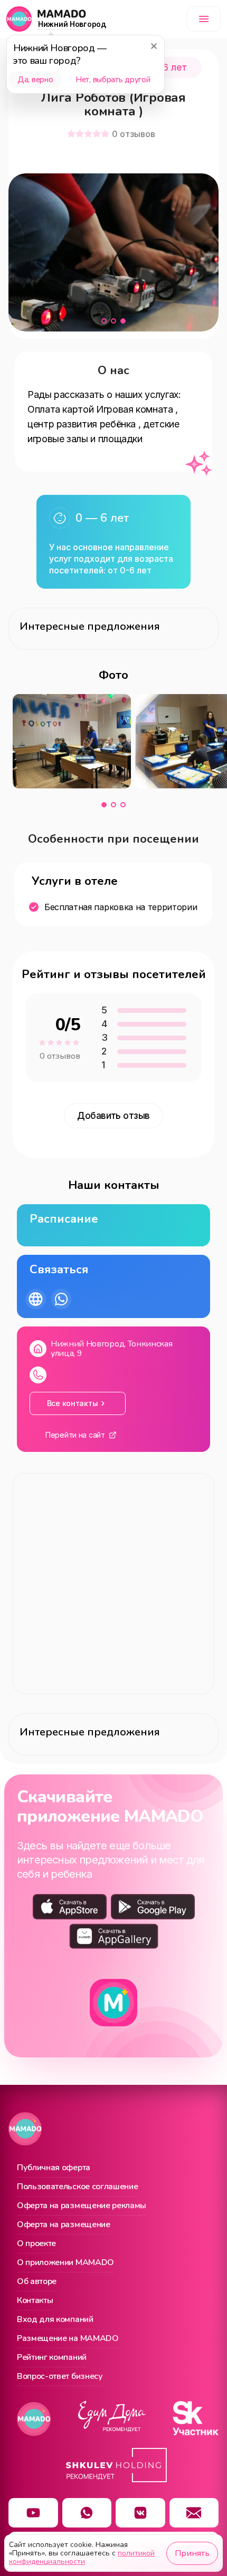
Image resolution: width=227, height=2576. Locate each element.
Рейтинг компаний (52, 2358)
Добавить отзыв (113, 1116)
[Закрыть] (154, 46)
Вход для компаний (55, 2320)
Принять (192, 2553)
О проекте (36, 2244)
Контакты (35, 2301)
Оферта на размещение (64, 2225)
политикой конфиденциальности (82, 2557)
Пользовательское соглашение (77, 2187)
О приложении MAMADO (65, 2263)
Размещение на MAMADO (68, 2339)
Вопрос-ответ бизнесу (60, 2377)
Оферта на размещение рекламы (82, 2206)
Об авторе (37, 2282)
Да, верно (35, 80)
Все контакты (73, 1403)
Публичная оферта (54, 2168)
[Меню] (204, 19)
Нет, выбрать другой (113, 80)
